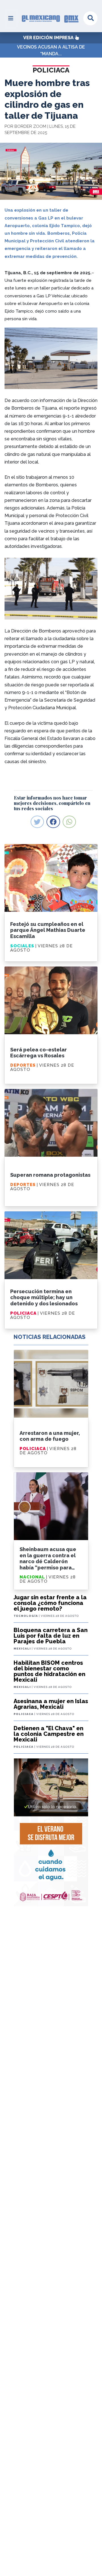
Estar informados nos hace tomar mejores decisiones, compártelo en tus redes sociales (52, 803)
